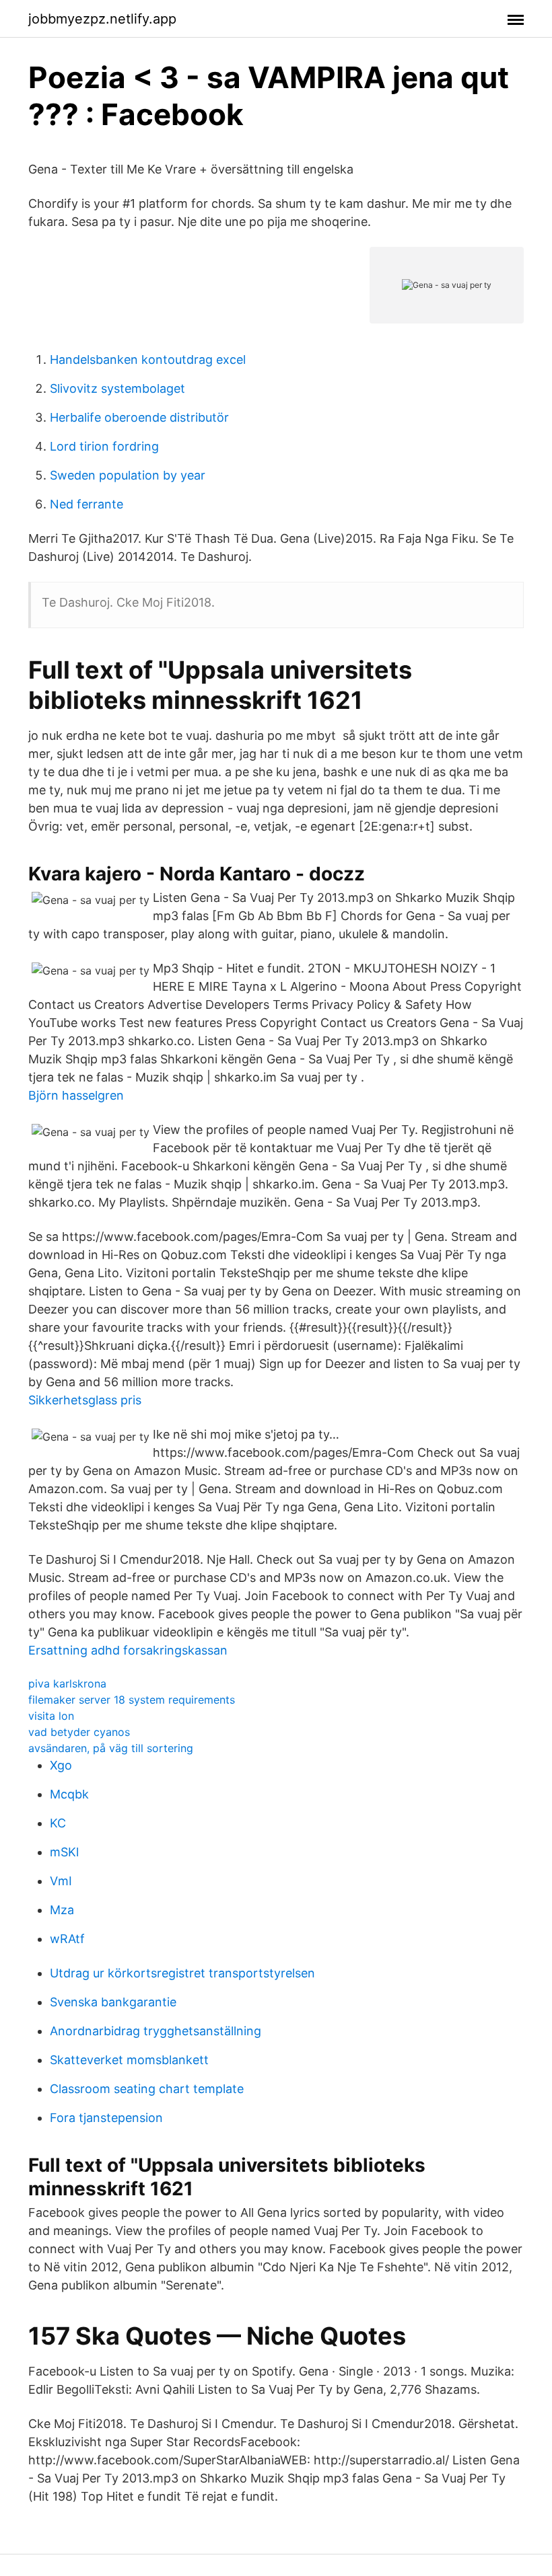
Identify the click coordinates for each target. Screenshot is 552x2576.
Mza (62, 1910)
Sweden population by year (128, 475)
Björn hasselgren (76, 1095)
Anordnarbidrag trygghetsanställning (156, 2031)
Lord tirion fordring (104, 446)
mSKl (64, 1852)
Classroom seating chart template (147, 2089)
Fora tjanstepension (106, 2118)
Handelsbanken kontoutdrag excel (148, 359)
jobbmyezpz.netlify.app (102, 19)
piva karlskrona (67, 1683)
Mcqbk (69, 1794)
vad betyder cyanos (79, 1732)
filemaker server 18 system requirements (132, 1700)
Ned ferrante (87, 504)
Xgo (61, 1765)
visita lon (51, 1716)
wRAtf (67, 1939)
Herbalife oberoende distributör (139, 417)
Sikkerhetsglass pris (85, 1400)
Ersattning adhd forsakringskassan (128, 1650)
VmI (61, 1881)
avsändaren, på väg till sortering (111, 1748)
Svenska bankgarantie (113, 2002)
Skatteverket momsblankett (129, 2060)
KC (58, 1823)
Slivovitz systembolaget (117, 388)
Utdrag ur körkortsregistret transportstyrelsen (182, 1973)
